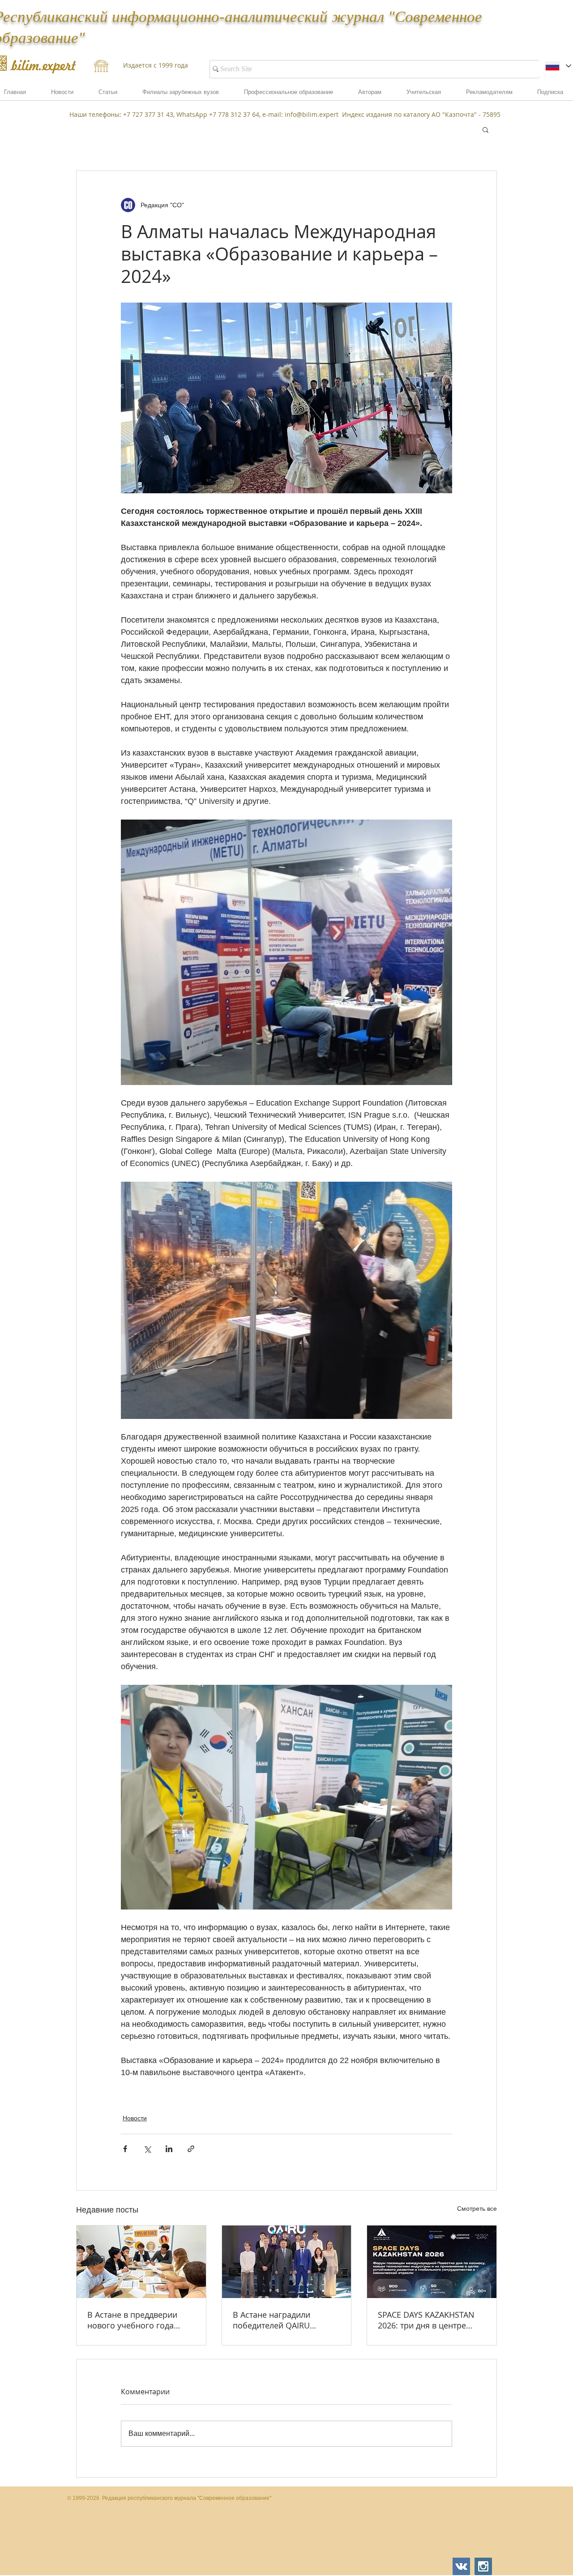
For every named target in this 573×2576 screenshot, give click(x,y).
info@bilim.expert (312, 114)
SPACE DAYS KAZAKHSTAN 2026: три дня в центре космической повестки (426, 2320)
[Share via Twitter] (147, 2149)
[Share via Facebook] (125, 2149)
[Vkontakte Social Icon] (461, 2566)
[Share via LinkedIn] (169, 2149)
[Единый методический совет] (141, 2262)
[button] (489, 95)
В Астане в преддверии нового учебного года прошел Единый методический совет (132, 2320)
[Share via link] (191, 2149)
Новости (135, 2118)
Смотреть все (477, 2209)
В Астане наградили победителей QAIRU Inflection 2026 (272, 2320)
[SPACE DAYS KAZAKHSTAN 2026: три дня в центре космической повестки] (432, 2262)
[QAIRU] (287, 2262)
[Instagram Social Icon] (483, 2566)
